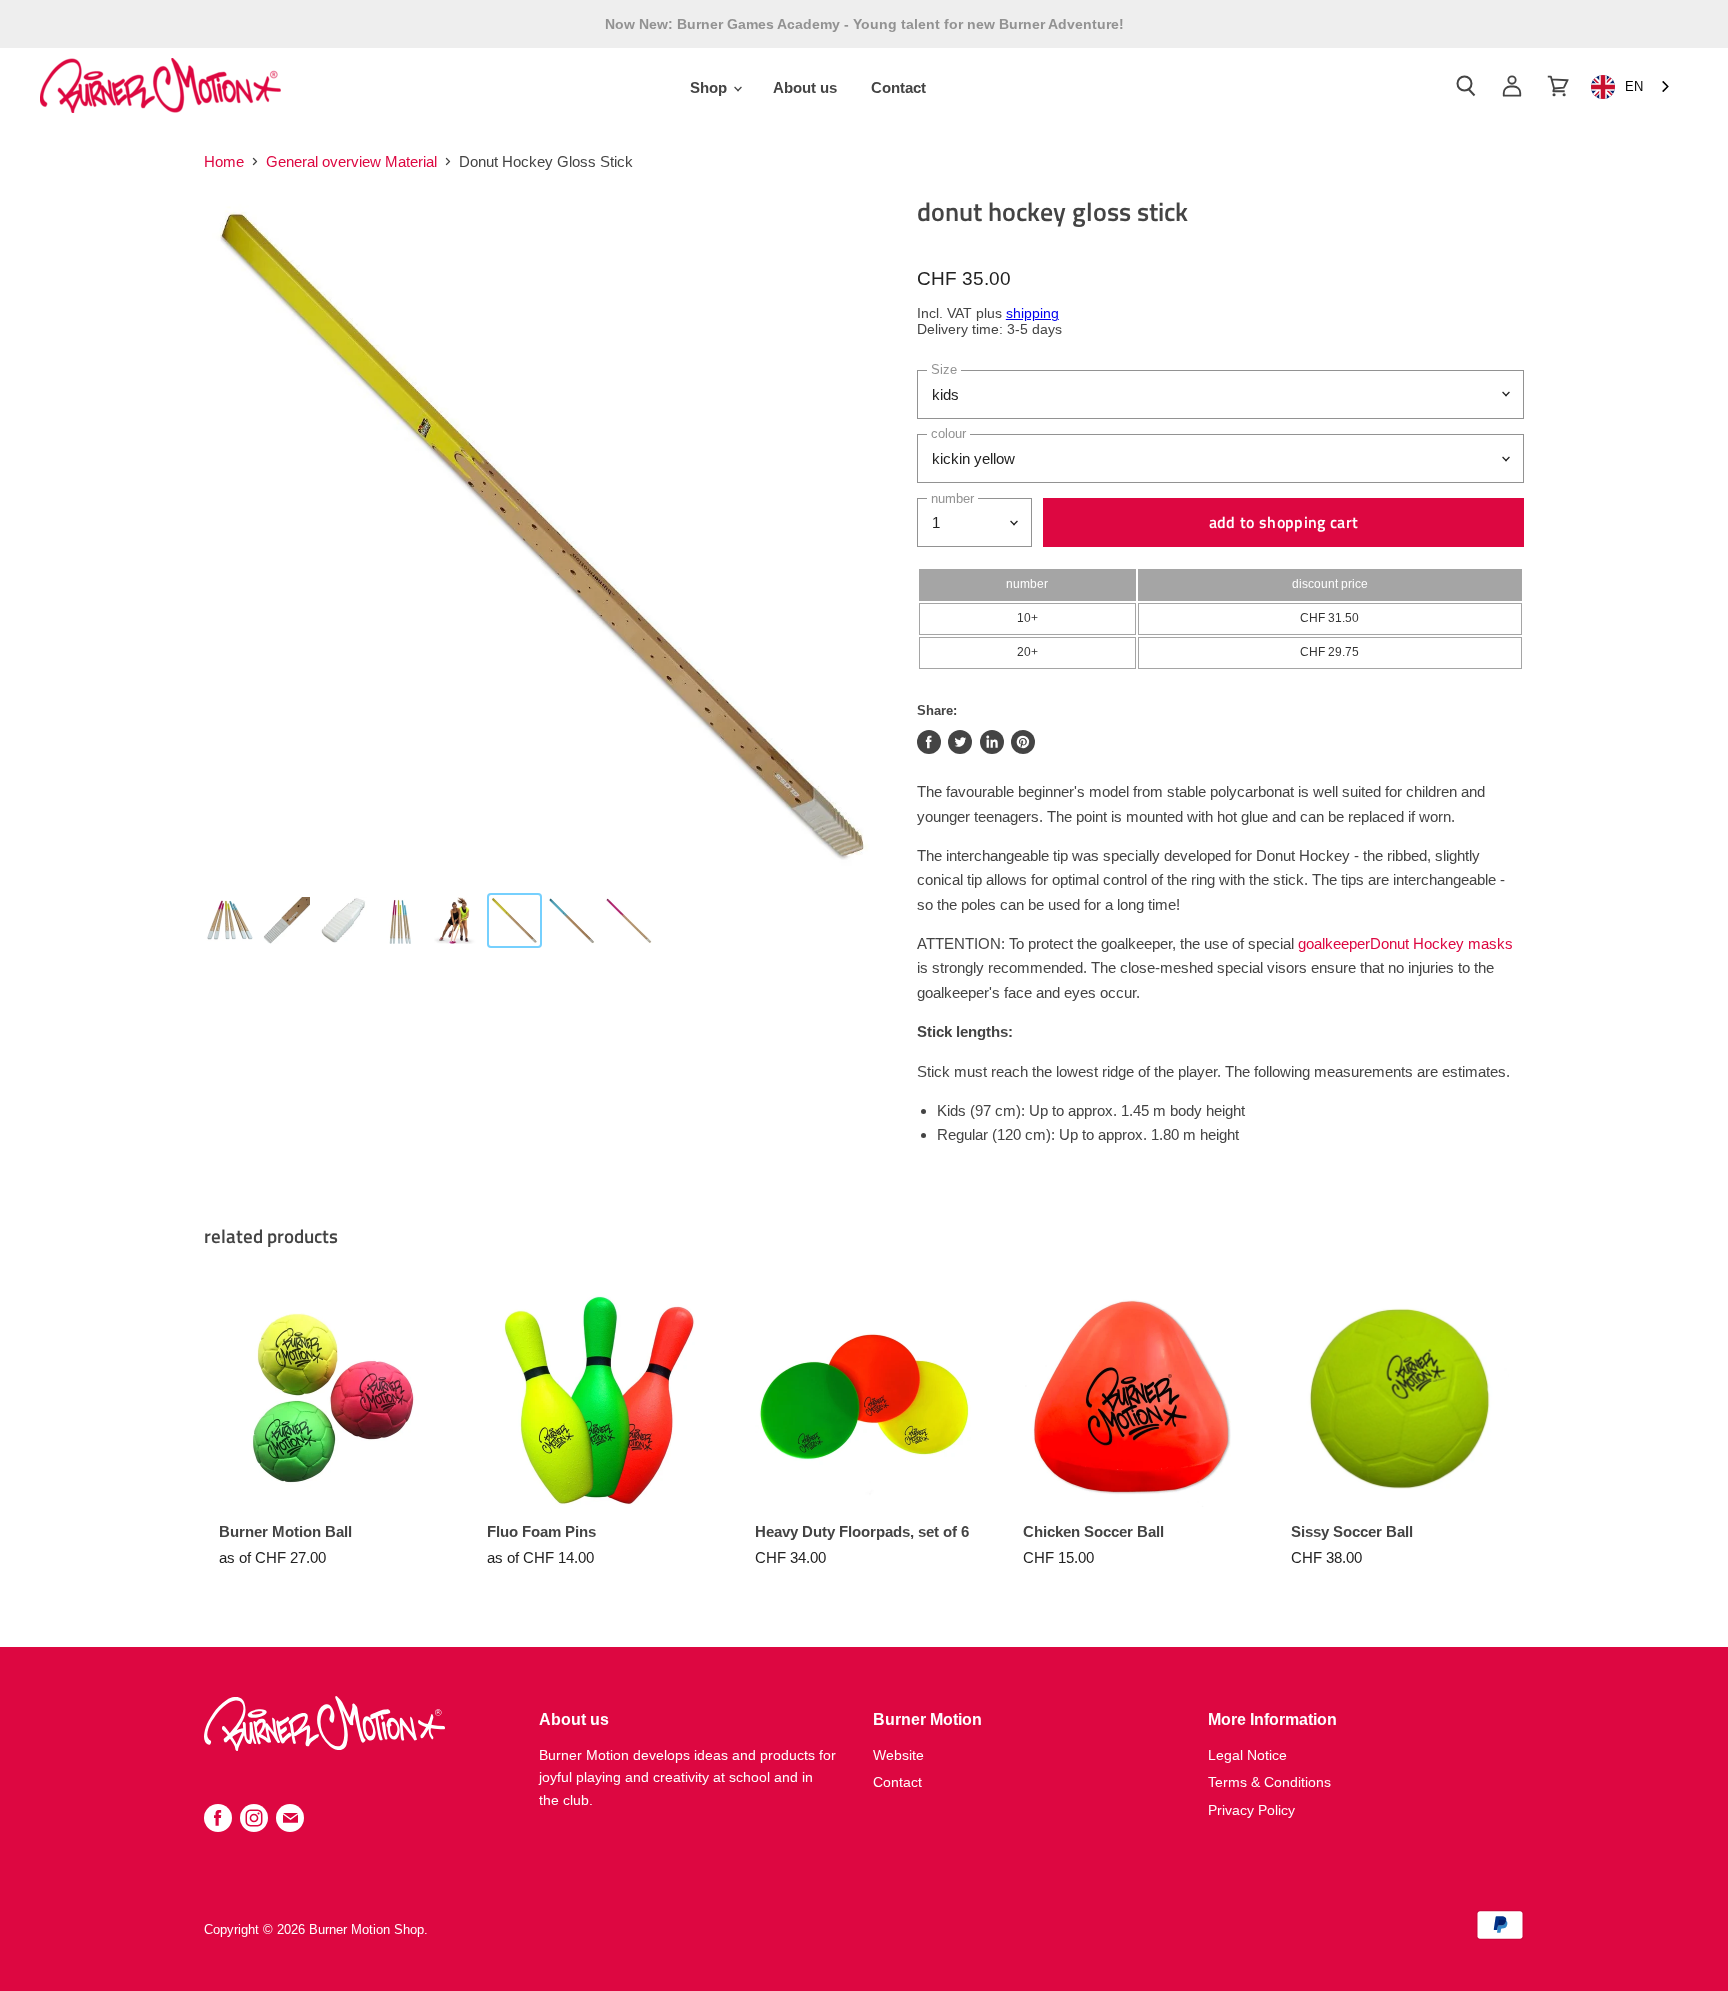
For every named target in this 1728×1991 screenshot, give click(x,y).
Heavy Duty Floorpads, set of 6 (862, 1531)
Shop (710, 87)
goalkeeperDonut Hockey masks (1405, 943)
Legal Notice (1247, 1755)
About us (805, 87)
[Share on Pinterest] (1023, 742)
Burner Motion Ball (285, 1531)
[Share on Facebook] (929, 742)
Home (224, 161)
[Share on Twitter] (960, 742)
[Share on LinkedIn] (992, 742)
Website (898, 1755)
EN (1634, 86)
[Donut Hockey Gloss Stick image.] (544, 536)
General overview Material (351, 161)
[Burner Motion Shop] (324, 1745)
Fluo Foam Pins (541, 1531)
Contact (898, 87)
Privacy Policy (1251, 1810)
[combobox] (1632, 87)
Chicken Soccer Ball (1093, 1531)
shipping (1032, 313)
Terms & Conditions (1269, 1782)
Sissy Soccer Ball (1352, 1531)
